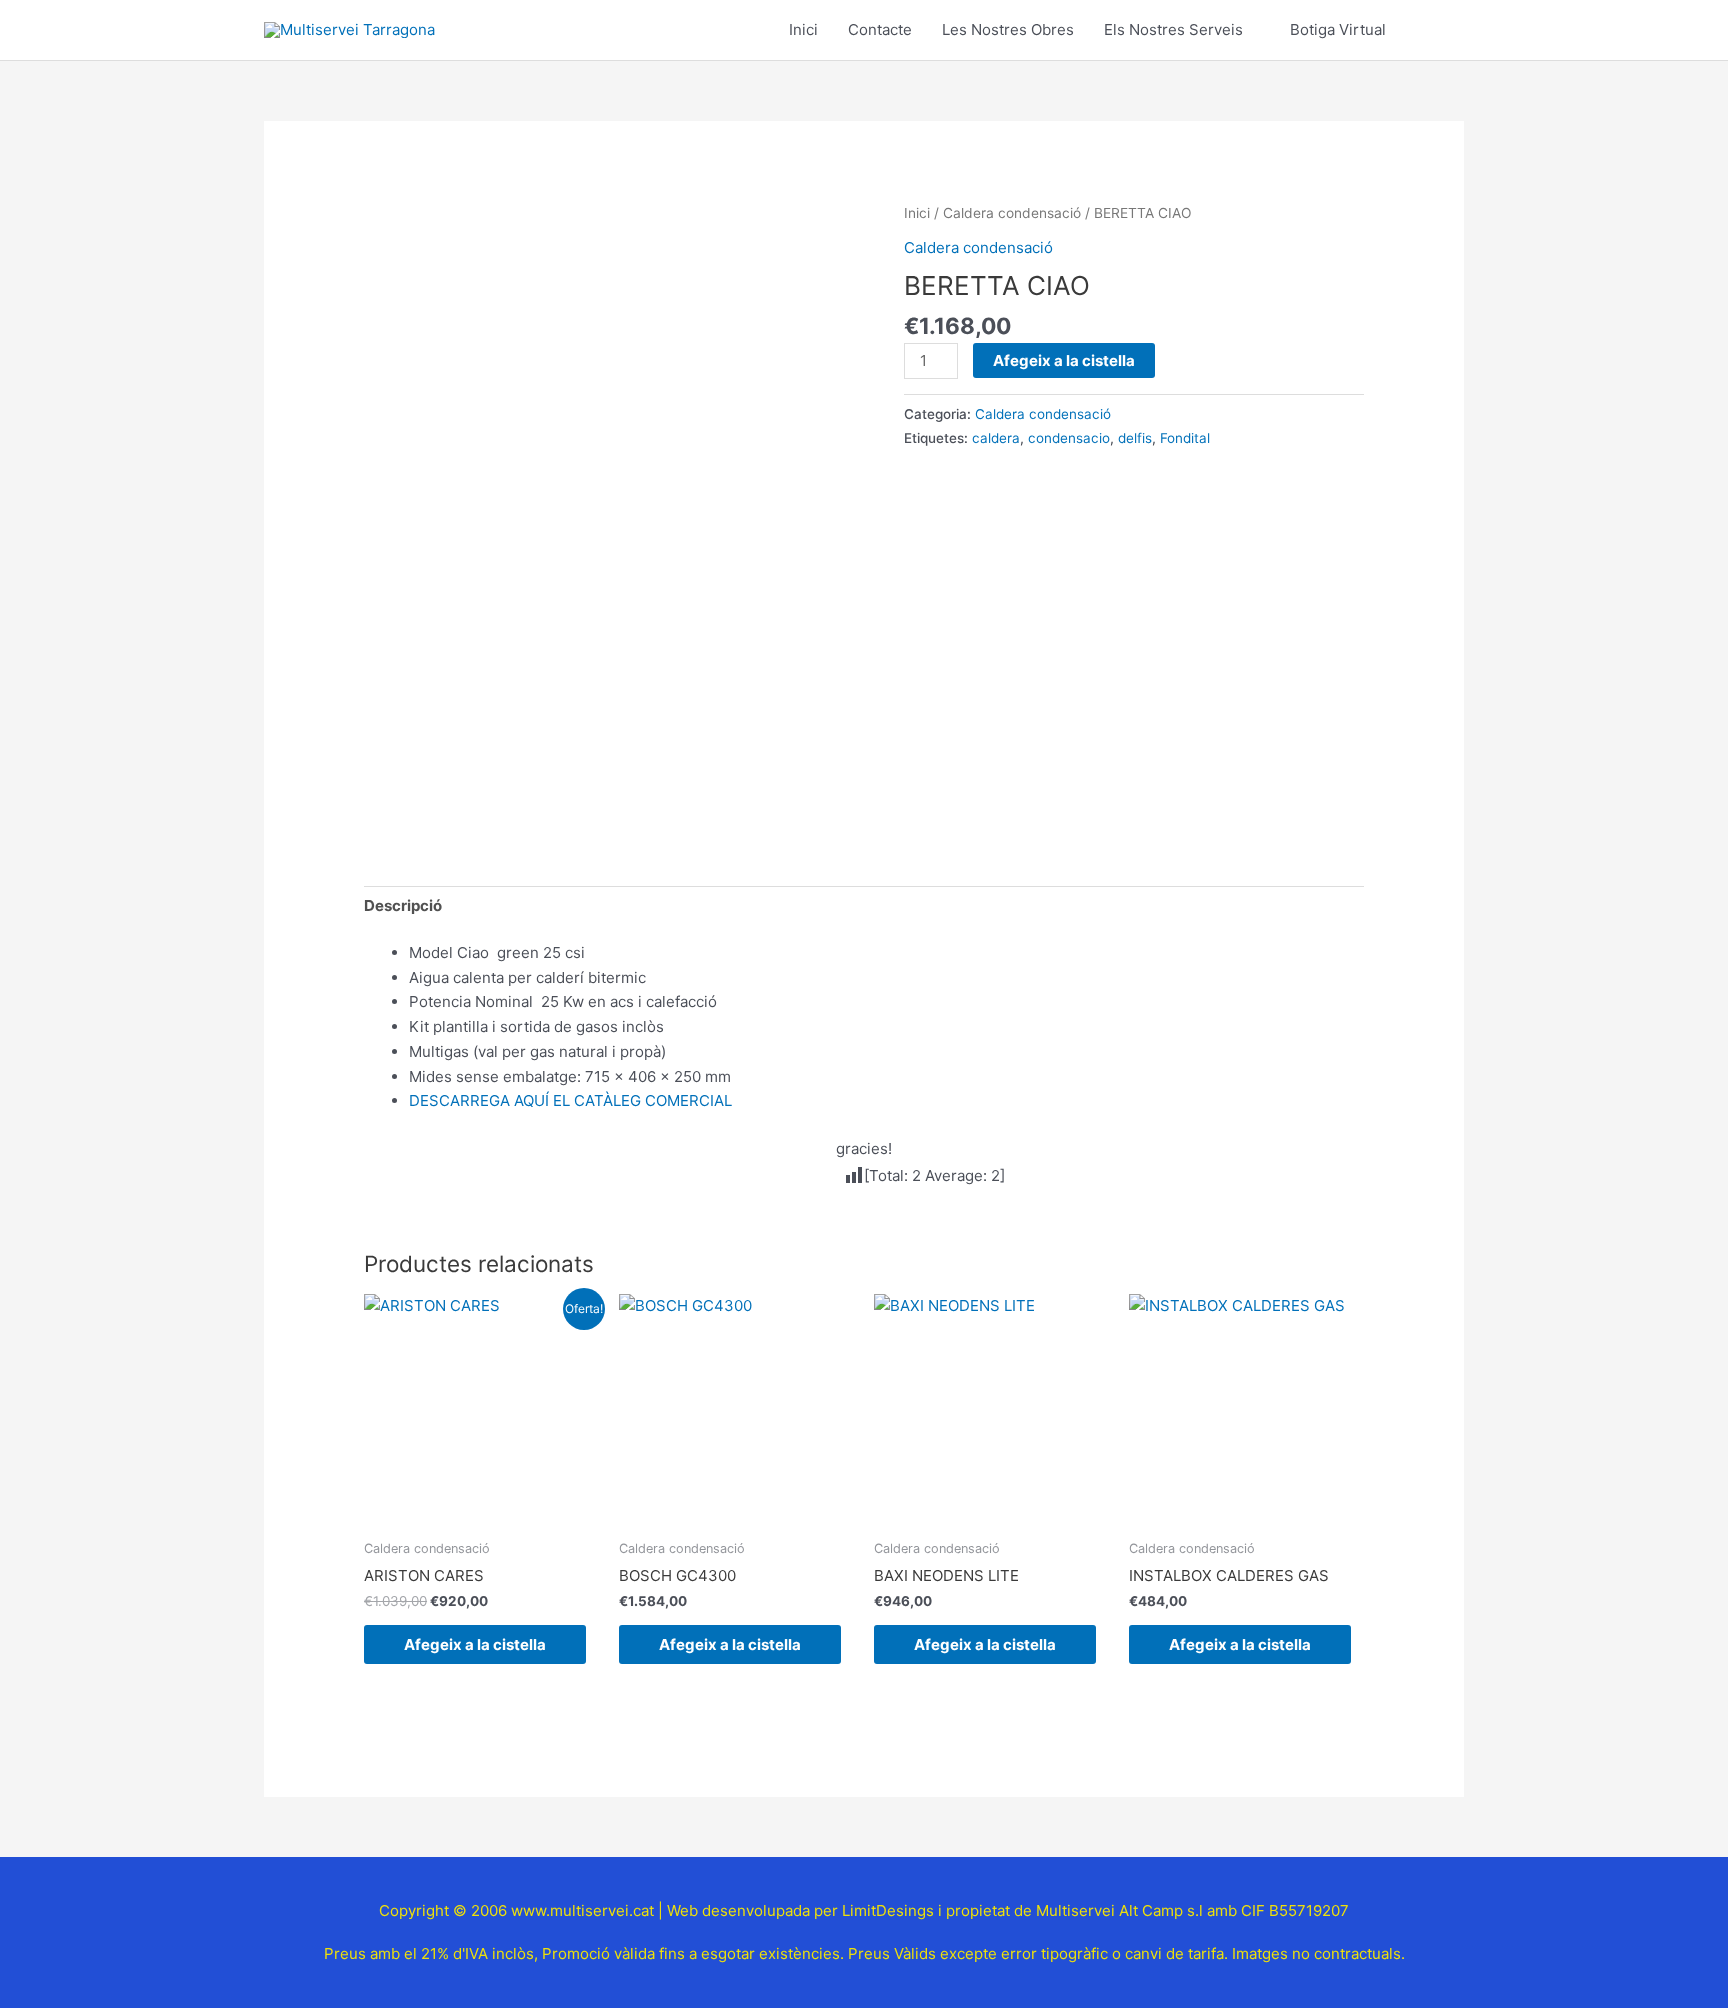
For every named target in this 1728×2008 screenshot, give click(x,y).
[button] (1441, 30)
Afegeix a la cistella (1064, 360)
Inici (803, 29)
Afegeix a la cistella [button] (475, 1644)
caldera (996, 438)
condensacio (1069, 438)
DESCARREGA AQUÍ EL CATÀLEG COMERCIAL (570, 1100)
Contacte (880, 29)
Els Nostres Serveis (1173, 29)
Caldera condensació (1012, 213)
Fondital (1185, 438)
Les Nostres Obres (1008, 29)
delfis (1135, 438)
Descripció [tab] (403, 905)
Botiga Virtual (1338, 29)
